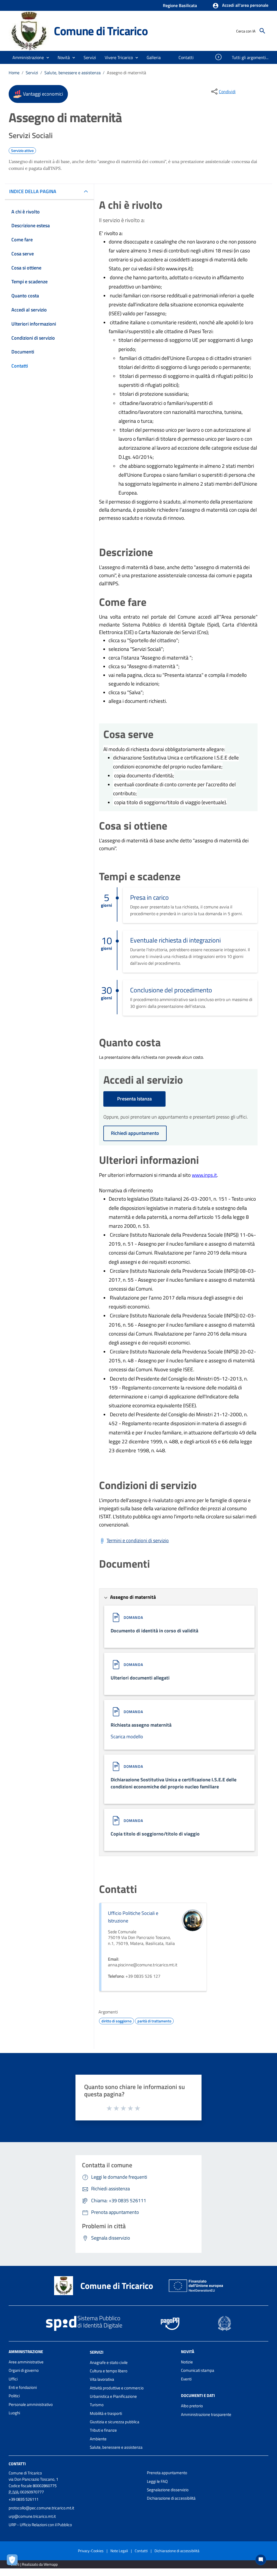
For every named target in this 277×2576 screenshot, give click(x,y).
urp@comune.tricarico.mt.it (32, 2516)
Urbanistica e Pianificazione (113, 2396)
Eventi (186, 2379)
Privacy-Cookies (91, 2551)
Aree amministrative (26, 2362)
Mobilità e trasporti (106, 2413)
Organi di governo (24, 2370)
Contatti (17, 2464)
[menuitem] (154, 57)
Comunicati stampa (198, 2370)
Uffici (13, 2379)
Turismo (97, 2405)
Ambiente (98, 2439)
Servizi (32, 73)
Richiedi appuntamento (135, 1133)
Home (14, 73)
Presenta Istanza (134, 1099)
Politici (14, 2396)
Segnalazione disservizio (168, 2490)
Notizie (187, 2362)
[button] (240, 6)
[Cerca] (262, 31)
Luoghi (14, 2413)
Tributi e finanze (103, 2430)
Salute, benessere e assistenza (72, 73)
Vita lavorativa (102, 2379)
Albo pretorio (192, 2406)
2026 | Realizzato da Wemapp (34, 2564)
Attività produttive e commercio (117, 2388)
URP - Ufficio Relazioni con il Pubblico (40, 2525)
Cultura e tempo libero (109, 2371)
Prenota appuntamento (167, 2473)
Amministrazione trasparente (206, 2414)
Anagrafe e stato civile (109, 2362)
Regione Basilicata (180, 5)
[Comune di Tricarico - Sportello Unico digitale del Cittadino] (29, 30)
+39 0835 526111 (24, 2499)
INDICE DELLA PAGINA (33, 191)
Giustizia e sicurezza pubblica (115, 2422)
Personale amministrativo (31, 2404)
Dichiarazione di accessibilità (171, 2498)
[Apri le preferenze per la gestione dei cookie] (14, 2561)
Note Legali (119, 2551)
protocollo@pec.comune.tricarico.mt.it (41, 2508)
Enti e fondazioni (23, 2387)
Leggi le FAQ (157, 2481)
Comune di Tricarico (101, 31)
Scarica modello (127, 1737)
